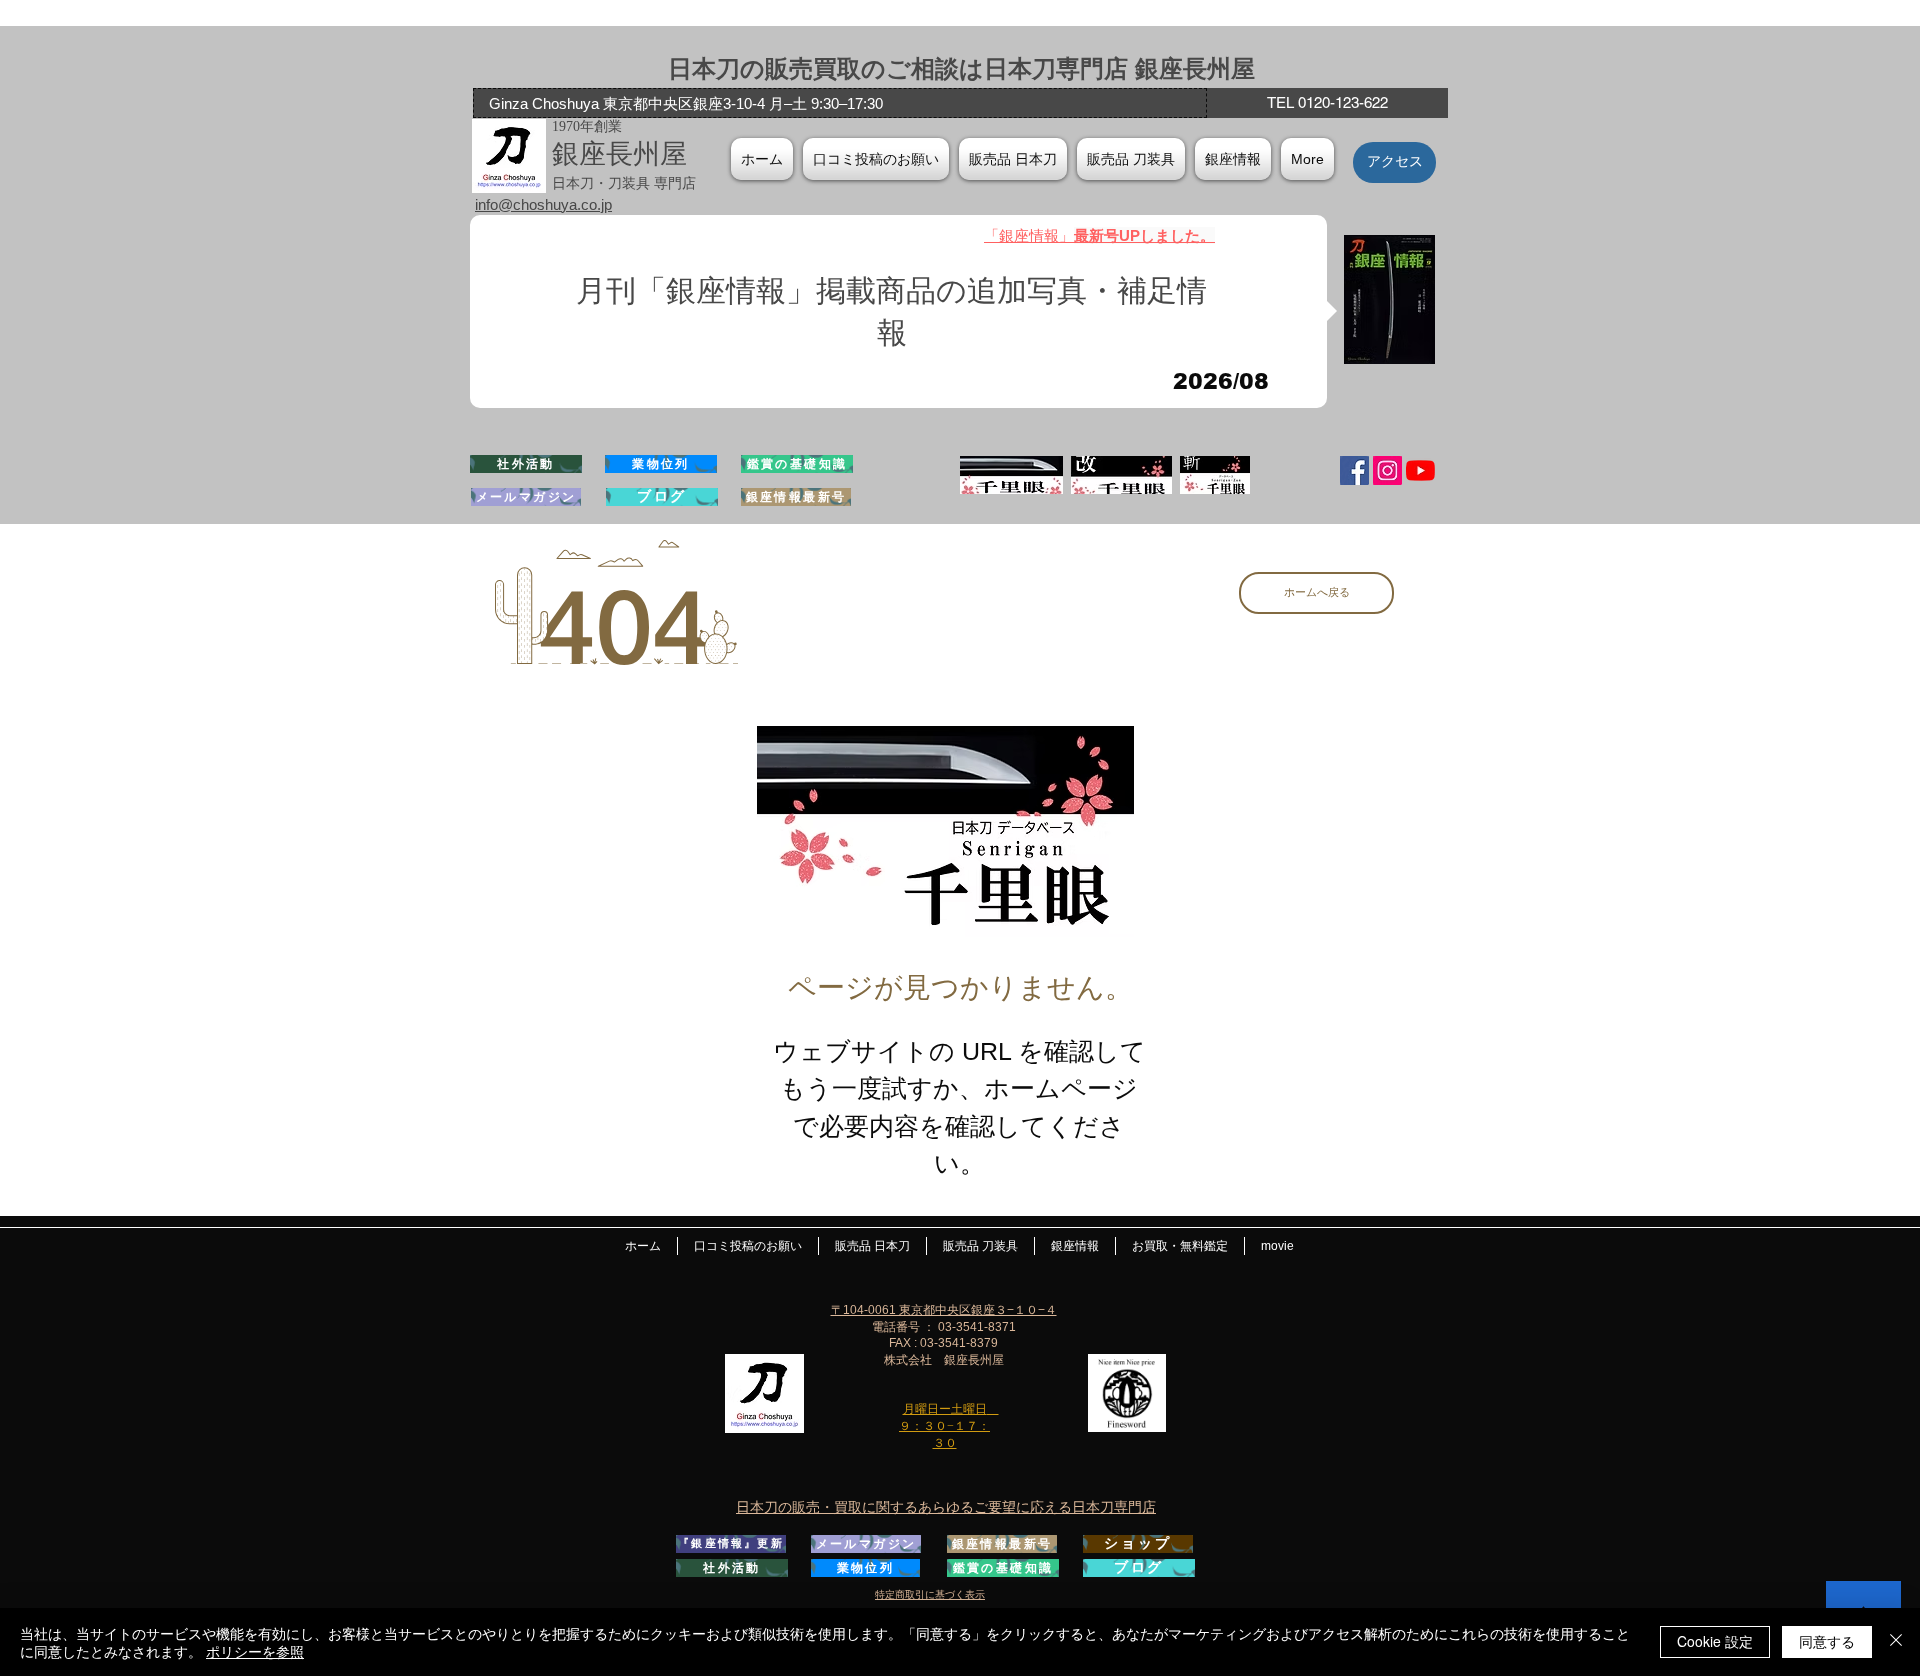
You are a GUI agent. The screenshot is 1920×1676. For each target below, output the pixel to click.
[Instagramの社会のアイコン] (1387, 470)
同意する (1827, 1641)
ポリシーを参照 (255, 1651)
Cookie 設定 (1715, 1641)
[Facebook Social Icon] (1354, 470)
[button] (1233, 159)
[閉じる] (1896, 1642)
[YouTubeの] (1420, 470)
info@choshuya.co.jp (543, 204)
